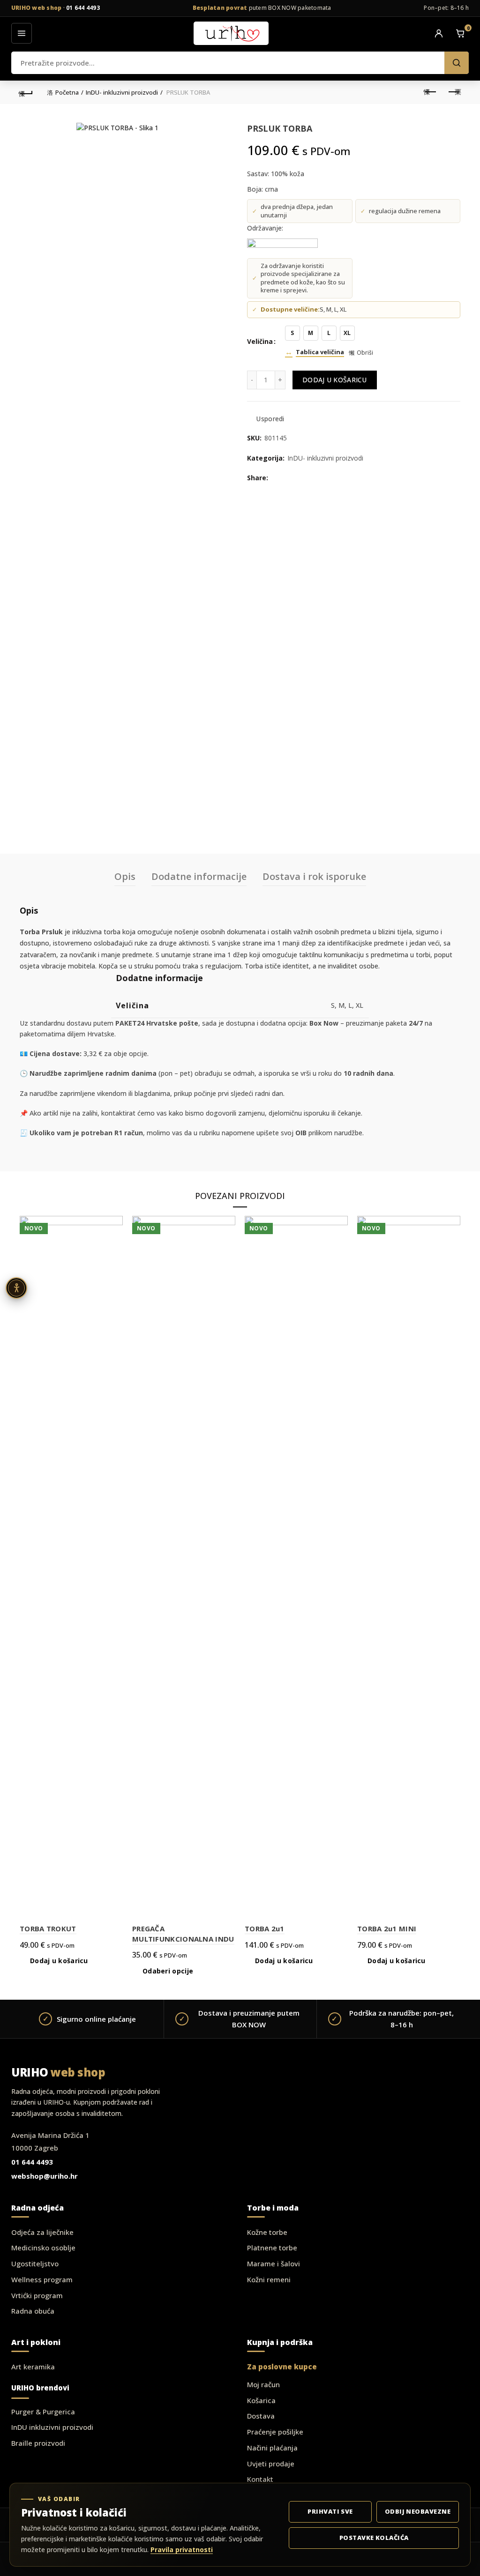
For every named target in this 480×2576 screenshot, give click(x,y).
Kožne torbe (267, 2232)
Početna (67, 92)
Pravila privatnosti (182, 2550)
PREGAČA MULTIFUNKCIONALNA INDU (183, 1934)
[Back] (26, 92)
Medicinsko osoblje (43, 2248)
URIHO (58, 2072)
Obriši (365, 353)
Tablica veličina (320, 352)
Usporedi (270, 419)
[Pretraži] (457, 63)
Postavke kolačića (374, 2538)
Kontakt (260, 2479)
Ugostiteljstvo (35, 2263)
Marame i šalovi (274, 2263)
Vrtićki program (37, 2295)
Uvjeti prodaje (271, 2464)
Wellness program (42, 2279)
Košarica (261, 2400)
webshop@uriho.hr (45, 2176)
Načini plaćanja (272, 2448)
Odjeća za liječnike (42, 2232)
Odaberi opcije (168, 1971)
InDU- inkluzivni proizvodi (122, 92)
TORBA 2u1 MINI (387, 1928)
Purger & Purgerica (43, 2412)
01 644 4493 (83, 8)
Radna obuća (33, 2311)
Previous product (430, 92)
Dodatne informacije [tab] (199, 876)
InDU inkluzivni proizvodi (52, 2427)
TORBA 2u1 (265, 1928)
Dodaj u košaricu (335, 380)
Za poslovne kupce (282, 2367)
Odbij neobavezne (418, 2511)
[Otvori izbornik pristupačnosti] (16, 1288)
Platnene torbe (272, 2248)
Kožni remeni (269, 2279)
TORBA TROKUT (48, 1928)
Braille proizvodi (38, 2443)
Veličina (260, 341)
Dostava (261, 2416)
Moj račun (263, 2384)
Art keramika (33, 2367)
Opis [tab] (125, 876)
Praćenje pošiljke (275, 2432)
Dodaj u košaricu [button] (59, 1961)
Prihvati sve (330, 2511)
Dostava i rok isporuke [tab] (314, 876)
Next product (454, 92)
